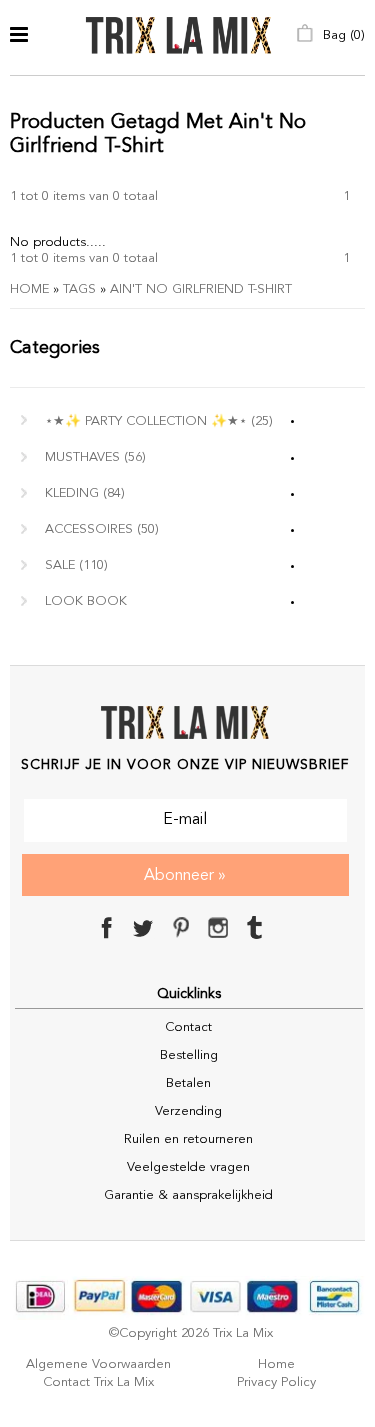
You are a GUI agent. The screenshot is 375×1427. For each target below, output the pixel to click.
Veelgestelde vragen (188, 1167)
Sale (76, 565)
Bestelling (189, 1055)
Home (29, 289)
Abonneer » (185, 876)
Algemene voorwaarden (98, 1364)
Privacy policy (276, 1382)
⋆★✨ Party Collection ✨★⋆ (159, 421)
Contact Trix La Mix (98, 1382)
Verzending (188, 1111)
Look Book (86, 601)
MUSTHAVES (95, 457)
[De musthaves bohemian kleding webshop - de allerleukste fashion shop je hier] (179, 37)
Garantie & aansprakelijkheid (188, 1195)
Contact (188, 1027)
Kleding (85, 493)
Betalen (188, 1083)
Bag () (342, 35)
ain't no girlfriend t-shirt (201, 289)
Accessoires (102, 529)
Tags (79, 289)
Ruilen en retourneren (188, 1139)
